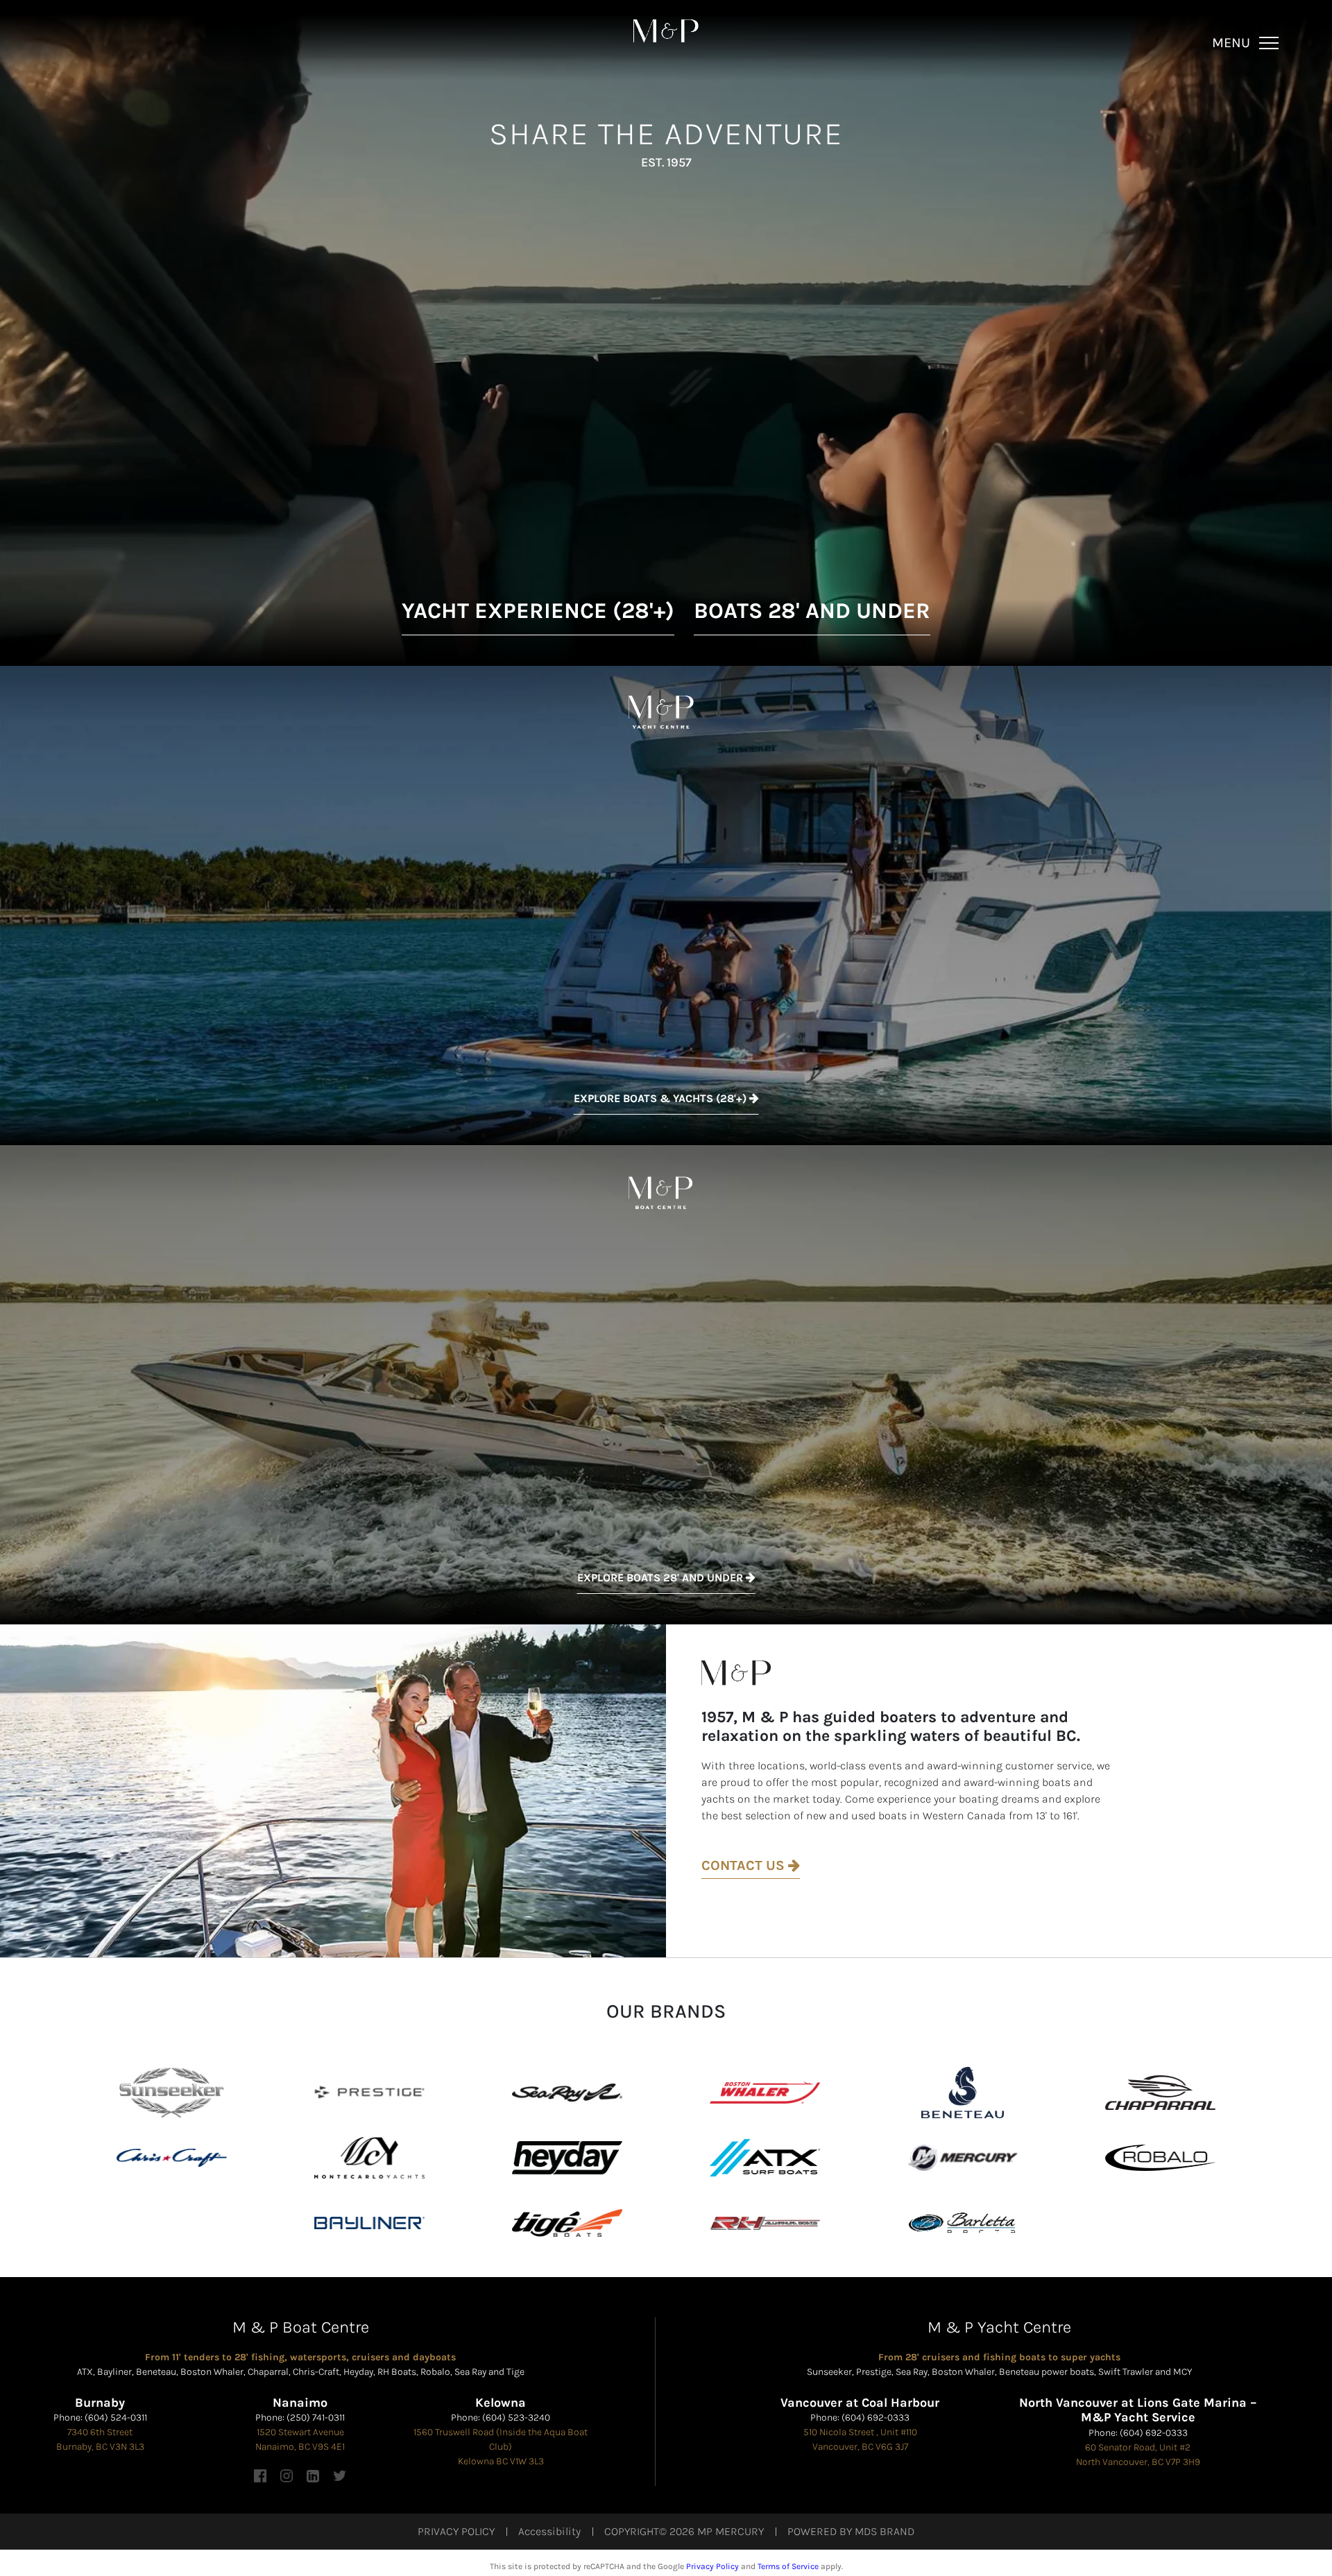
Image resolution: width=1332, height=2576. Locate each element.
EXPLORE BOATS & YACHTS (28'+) (661, 1098)
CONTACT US (745, 1865)
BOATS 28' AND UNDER (812, 611)
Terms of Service (788, 2566)
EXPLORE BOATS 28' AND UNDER (661, 1578)
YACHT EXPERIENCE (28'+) (538, 611)
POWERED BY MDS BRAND (851, 2531)
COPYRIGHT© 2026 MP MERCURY (684, 2531)
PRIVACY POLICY (456, 2531)
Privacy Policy (712, 2566)
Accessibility (549, 2531)
